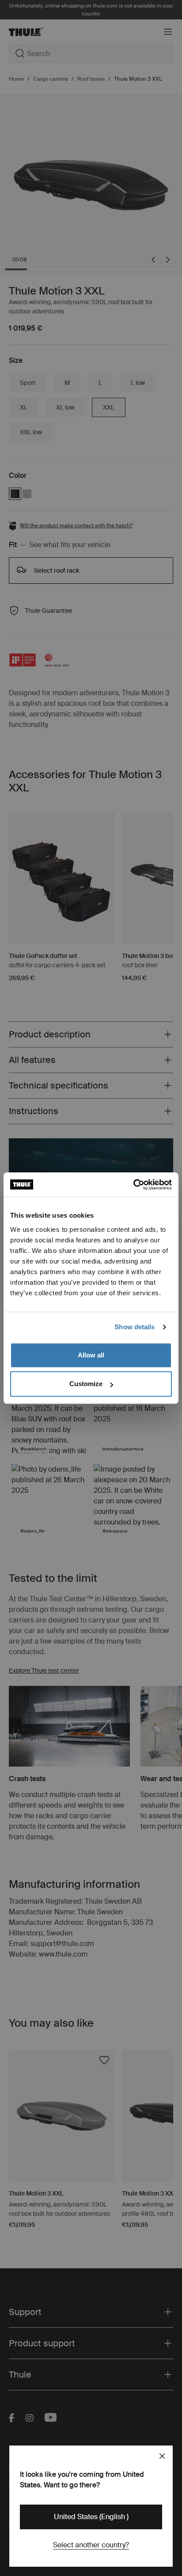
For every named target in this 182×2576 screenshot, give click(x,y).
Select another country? (91, 2545)
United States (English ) (91, 2517)
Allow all (91, 1355)
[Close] (162, 2456)
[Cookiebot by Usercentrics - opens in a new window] (133, 1185)
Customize (86, 1384)
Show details (135, 1327)
